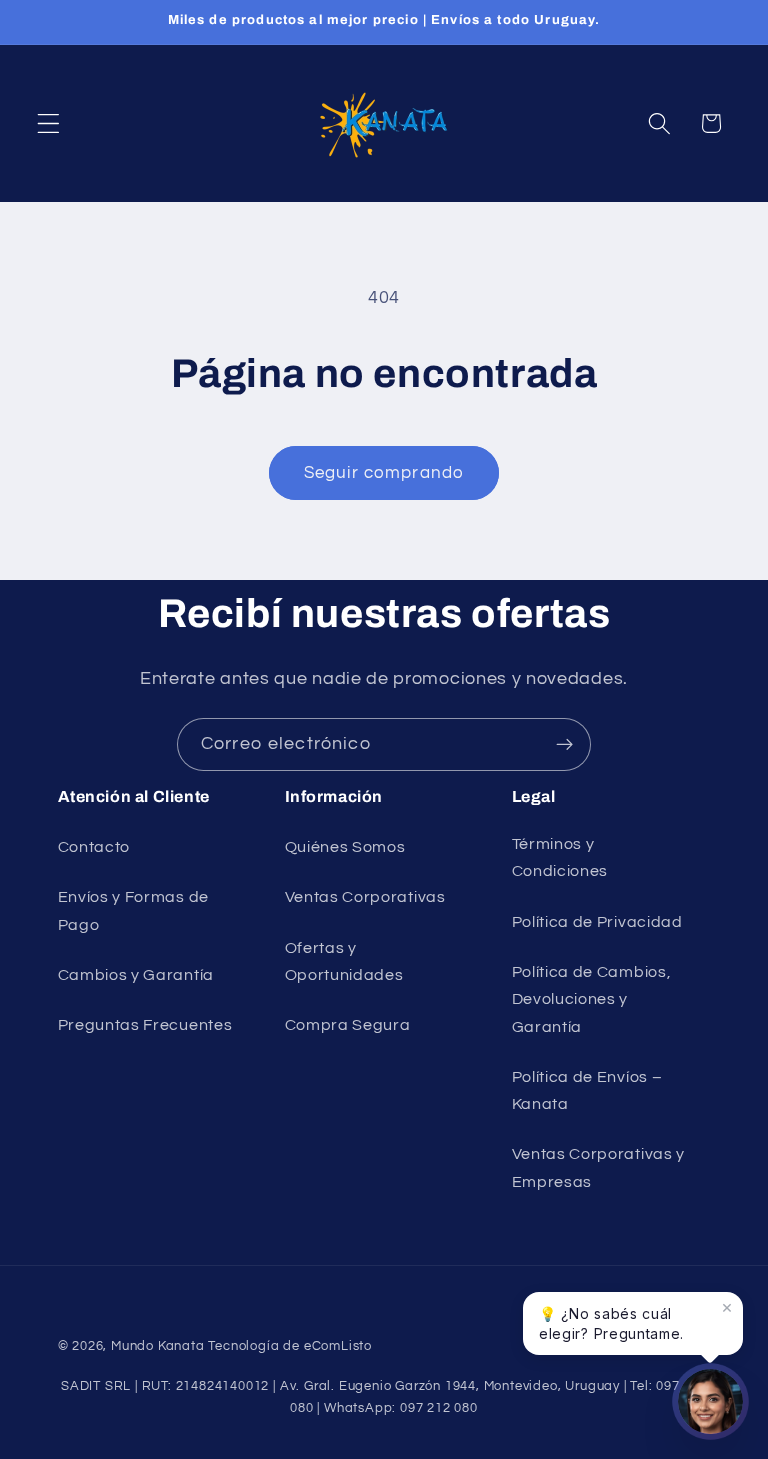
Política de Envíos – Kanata (587, 1090)
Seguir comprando (384, 473)
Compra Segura (348, 1025)
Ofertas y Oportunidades (344, 961)
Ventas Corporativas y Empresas (599, 1167)
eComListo (338, 1346)
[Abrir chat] (710, 1401)
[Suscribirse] (564, 745)
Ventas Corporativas (365, 897)
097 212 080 (439, 1408)
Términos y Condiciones (560, 857)
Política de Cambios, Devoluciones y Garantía (592, 999)
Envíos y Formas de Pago (133, 910)
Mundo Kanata (158, 1346)
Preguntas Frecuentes (145, 1025)
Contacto (94, 847)
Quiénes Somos (345, 847)
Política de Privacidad (597, 922)
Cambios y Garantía (136, 975)
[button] (48, 123)
